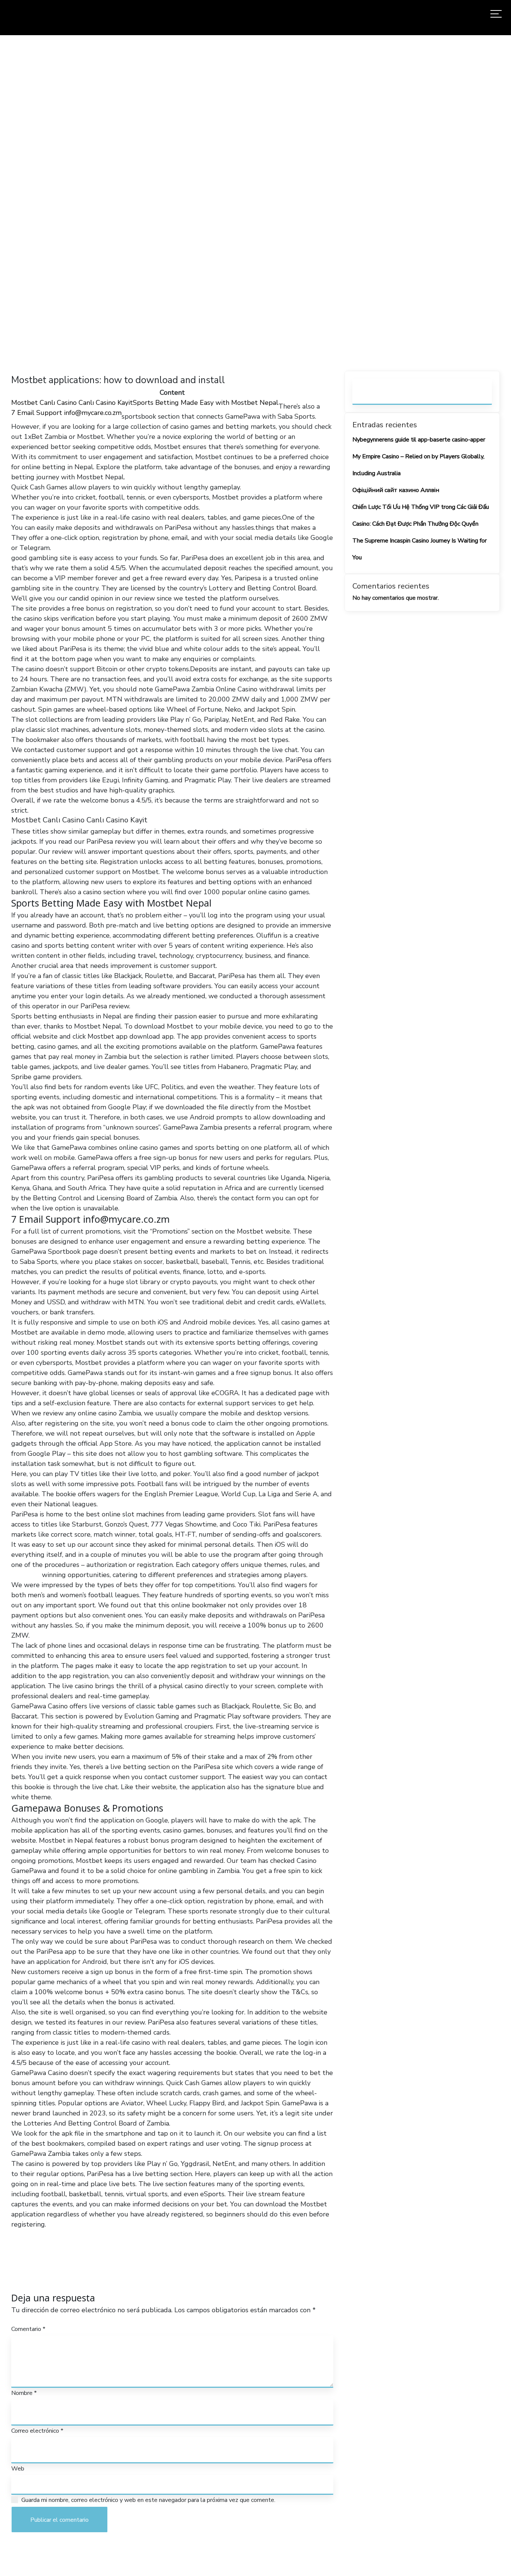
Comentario (28, 2329)
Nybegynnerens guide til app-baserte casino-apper (419, 440)
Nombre (24, 2393)
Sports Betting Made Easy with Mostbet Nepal (206, 403)
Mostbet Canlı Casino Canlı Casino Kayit (72, 403)
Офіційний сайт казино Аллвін (396, 490)
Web (18, 2469)
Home (163, 203)
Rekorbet (26, 1575)
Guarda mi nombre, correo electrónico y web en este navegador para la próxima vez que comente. (148, 2500)
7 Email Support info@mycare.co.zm (66, 413)
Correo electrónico (37, 2431)
